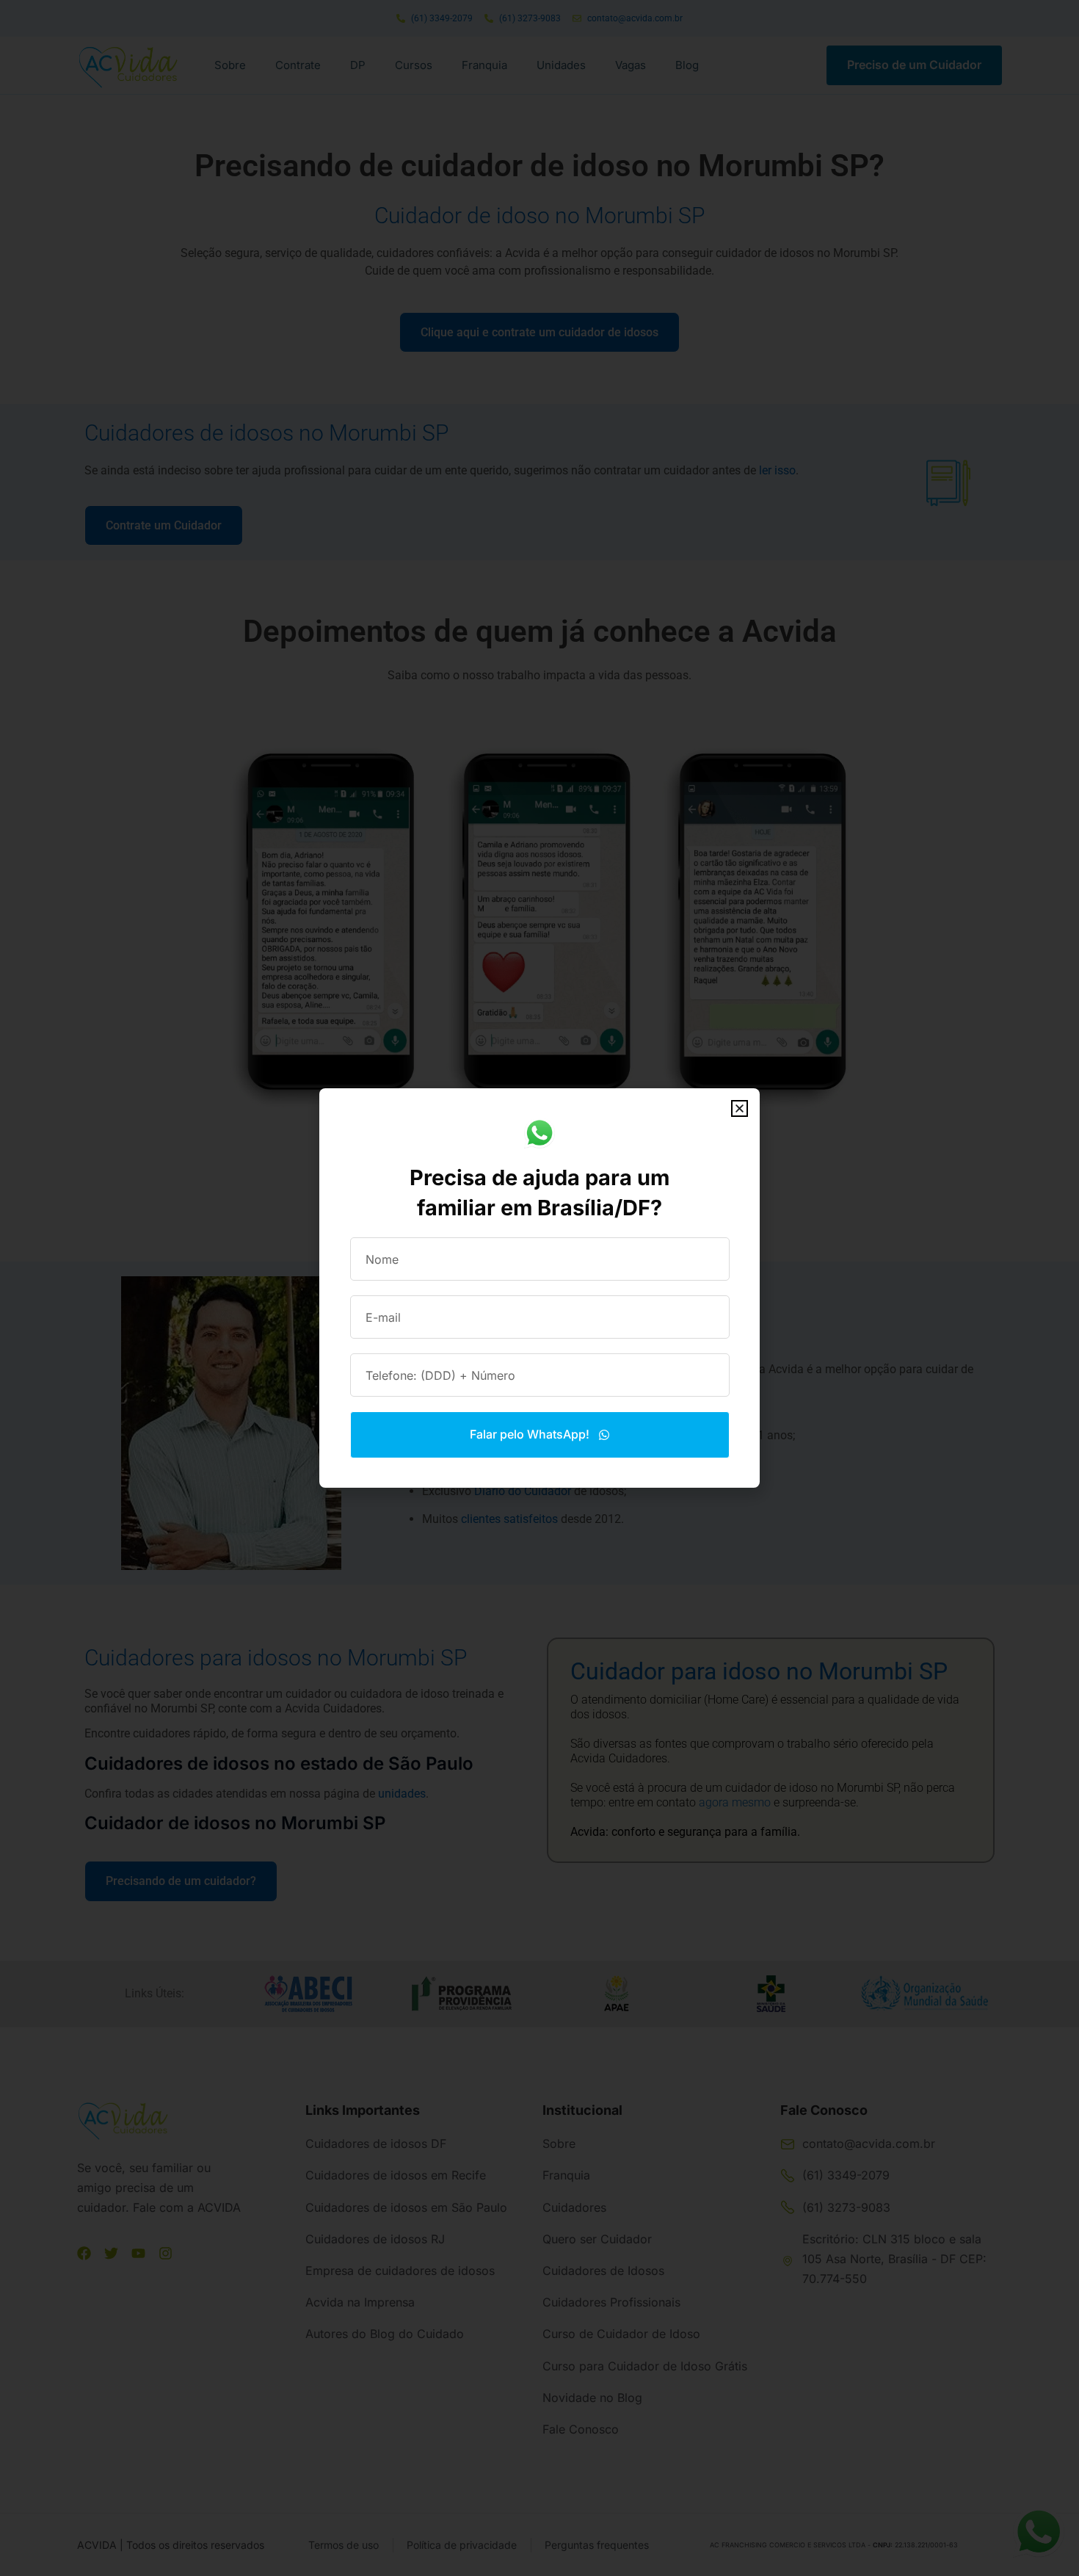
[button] (740, 1108)
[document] (539, 1288)
